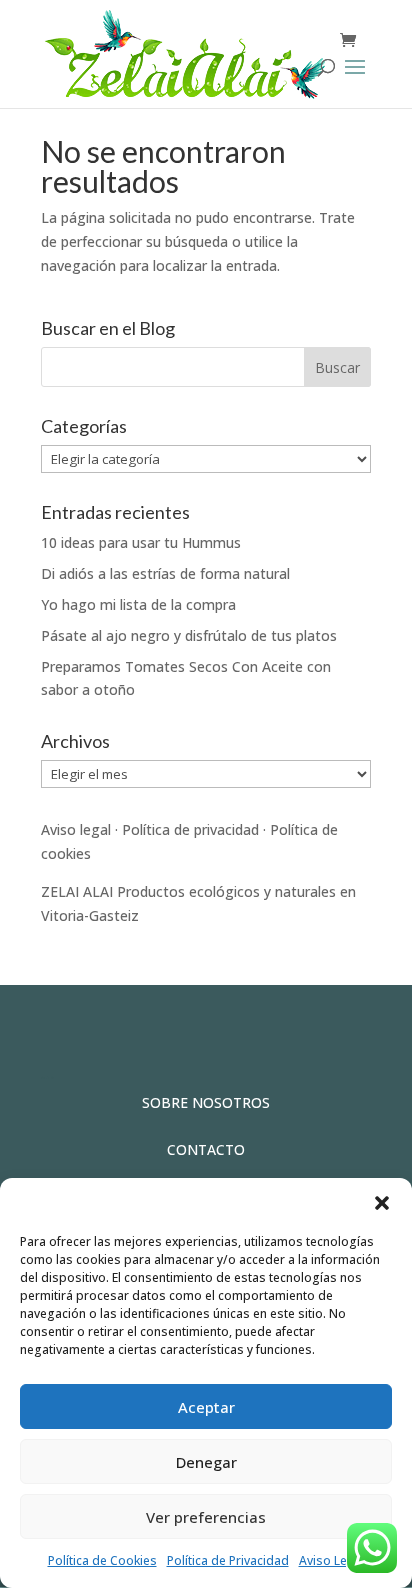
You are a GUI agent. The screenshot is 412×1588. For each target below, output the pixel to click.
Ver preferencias (206, 1517)
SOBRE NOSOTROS (206, 1102)
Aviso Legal (332, 1560)
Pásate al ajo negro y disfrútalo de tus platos (189, 635)
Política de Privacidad (228, 1560)
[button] (382, 1203)
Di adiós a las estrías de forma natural (165, 573)
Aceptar (206, 1407)
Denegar (206, 1462)
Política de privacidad (190, 829)
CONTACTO (206, 1149)
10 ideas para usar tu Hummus (141, 542)
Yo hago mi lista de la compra (138, 604)
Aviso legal (76, 829)
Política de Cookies (102, 1560)
